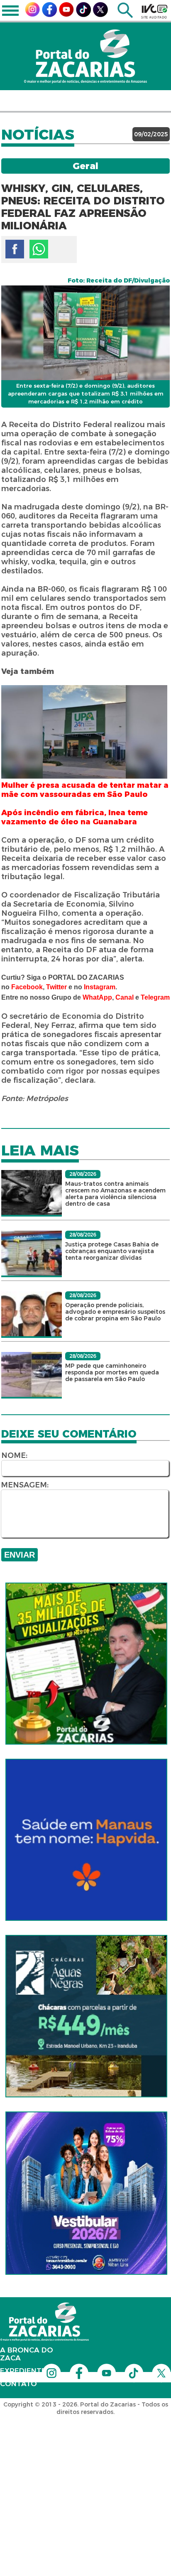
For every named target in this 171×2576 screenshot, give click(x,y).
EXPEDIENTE (23, 2371)
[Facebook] (49, 15)
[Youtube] (66, 14)
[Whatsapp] (39, 249)
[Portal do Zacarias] (85, 56)
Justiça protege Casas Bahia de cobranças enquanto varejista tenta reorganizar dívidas (112, 1251)
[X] (100, 15)
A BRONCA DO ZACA (27, 2354)
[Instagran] (32, 14)
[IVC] (154, 11)
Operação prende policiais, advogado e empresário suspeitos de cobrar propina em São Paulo (115, 1312)
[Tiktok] (83, 15)
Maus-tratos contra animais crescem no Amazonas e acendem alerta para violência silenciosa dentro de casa (115, 1194)
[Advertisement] (85, 2468)
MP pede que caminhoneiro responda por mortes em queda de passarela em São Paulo (112, 1372)
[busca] (125, 16)
